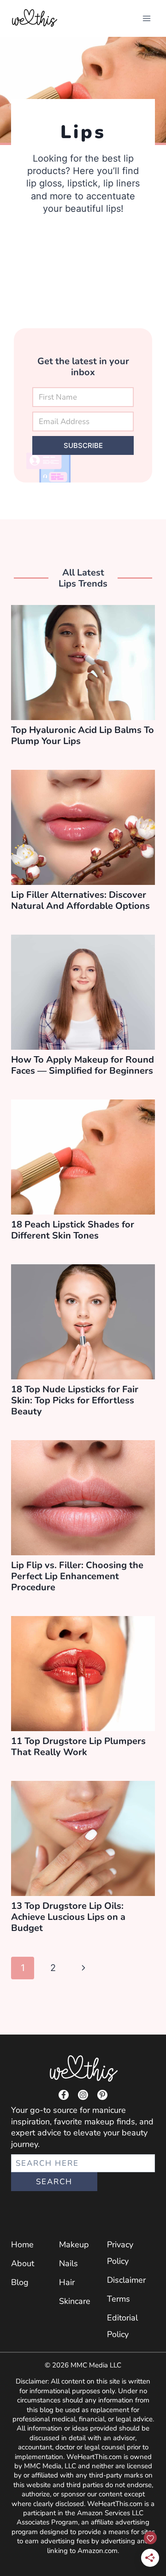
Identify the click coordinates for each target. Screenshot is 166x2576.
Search (54, 2182)
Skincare (75, 2301)
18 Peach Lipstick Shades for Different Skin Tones (73, 1230)
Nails (68, 2263)
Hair (67, 2282)
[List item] (64, 2095)
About (23, 2263)
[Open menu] (146, 18)
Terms (119, 2299)
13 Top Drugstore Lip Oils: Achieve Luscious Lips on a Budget (68, 1917)
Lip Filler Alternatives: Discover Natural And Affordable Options (80, 900)
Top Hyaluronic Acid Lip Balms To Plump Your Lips (83, 736)
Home (22, 2245)
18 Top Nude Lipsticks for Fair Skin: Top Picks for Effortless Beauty (75, 1400)
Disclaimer (126, 2280)
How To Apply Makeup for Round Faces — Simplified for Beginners (83, 1065)
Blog (20, 2282)
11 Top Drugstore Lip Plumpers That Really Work (78, 1747)
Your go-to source (44, 2110)
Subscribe (83, 445)
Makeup (74, 2245)
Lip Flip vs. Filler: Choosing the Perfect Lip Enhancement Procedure (77, 1576)
